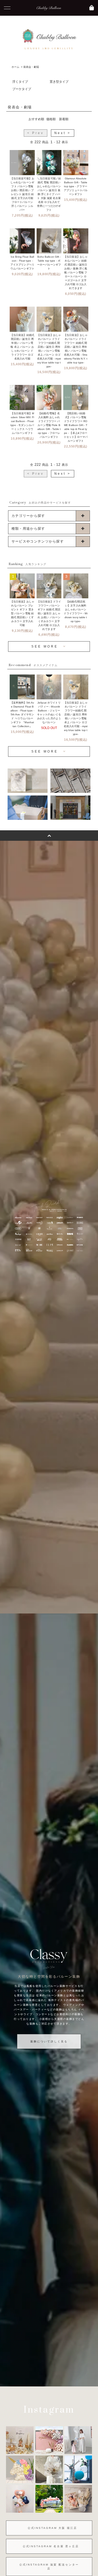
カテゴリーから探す (28, 516)
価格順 (51, 119)
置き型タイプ (59, 82)
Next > (63, 133)
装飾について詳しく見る (49, 2041)
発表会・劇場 (31, 67)
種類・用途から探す (28, 529)
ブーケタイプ (22, 89)
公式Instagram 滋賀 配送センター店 (49, 2567)
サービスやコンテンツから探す (38, 541)
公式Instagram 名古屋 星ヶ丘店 (51, 2546)
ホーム (15, 67)
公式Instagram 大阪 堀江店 (52, 2528)
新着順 (64, 119)
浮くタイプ (20, 82)
